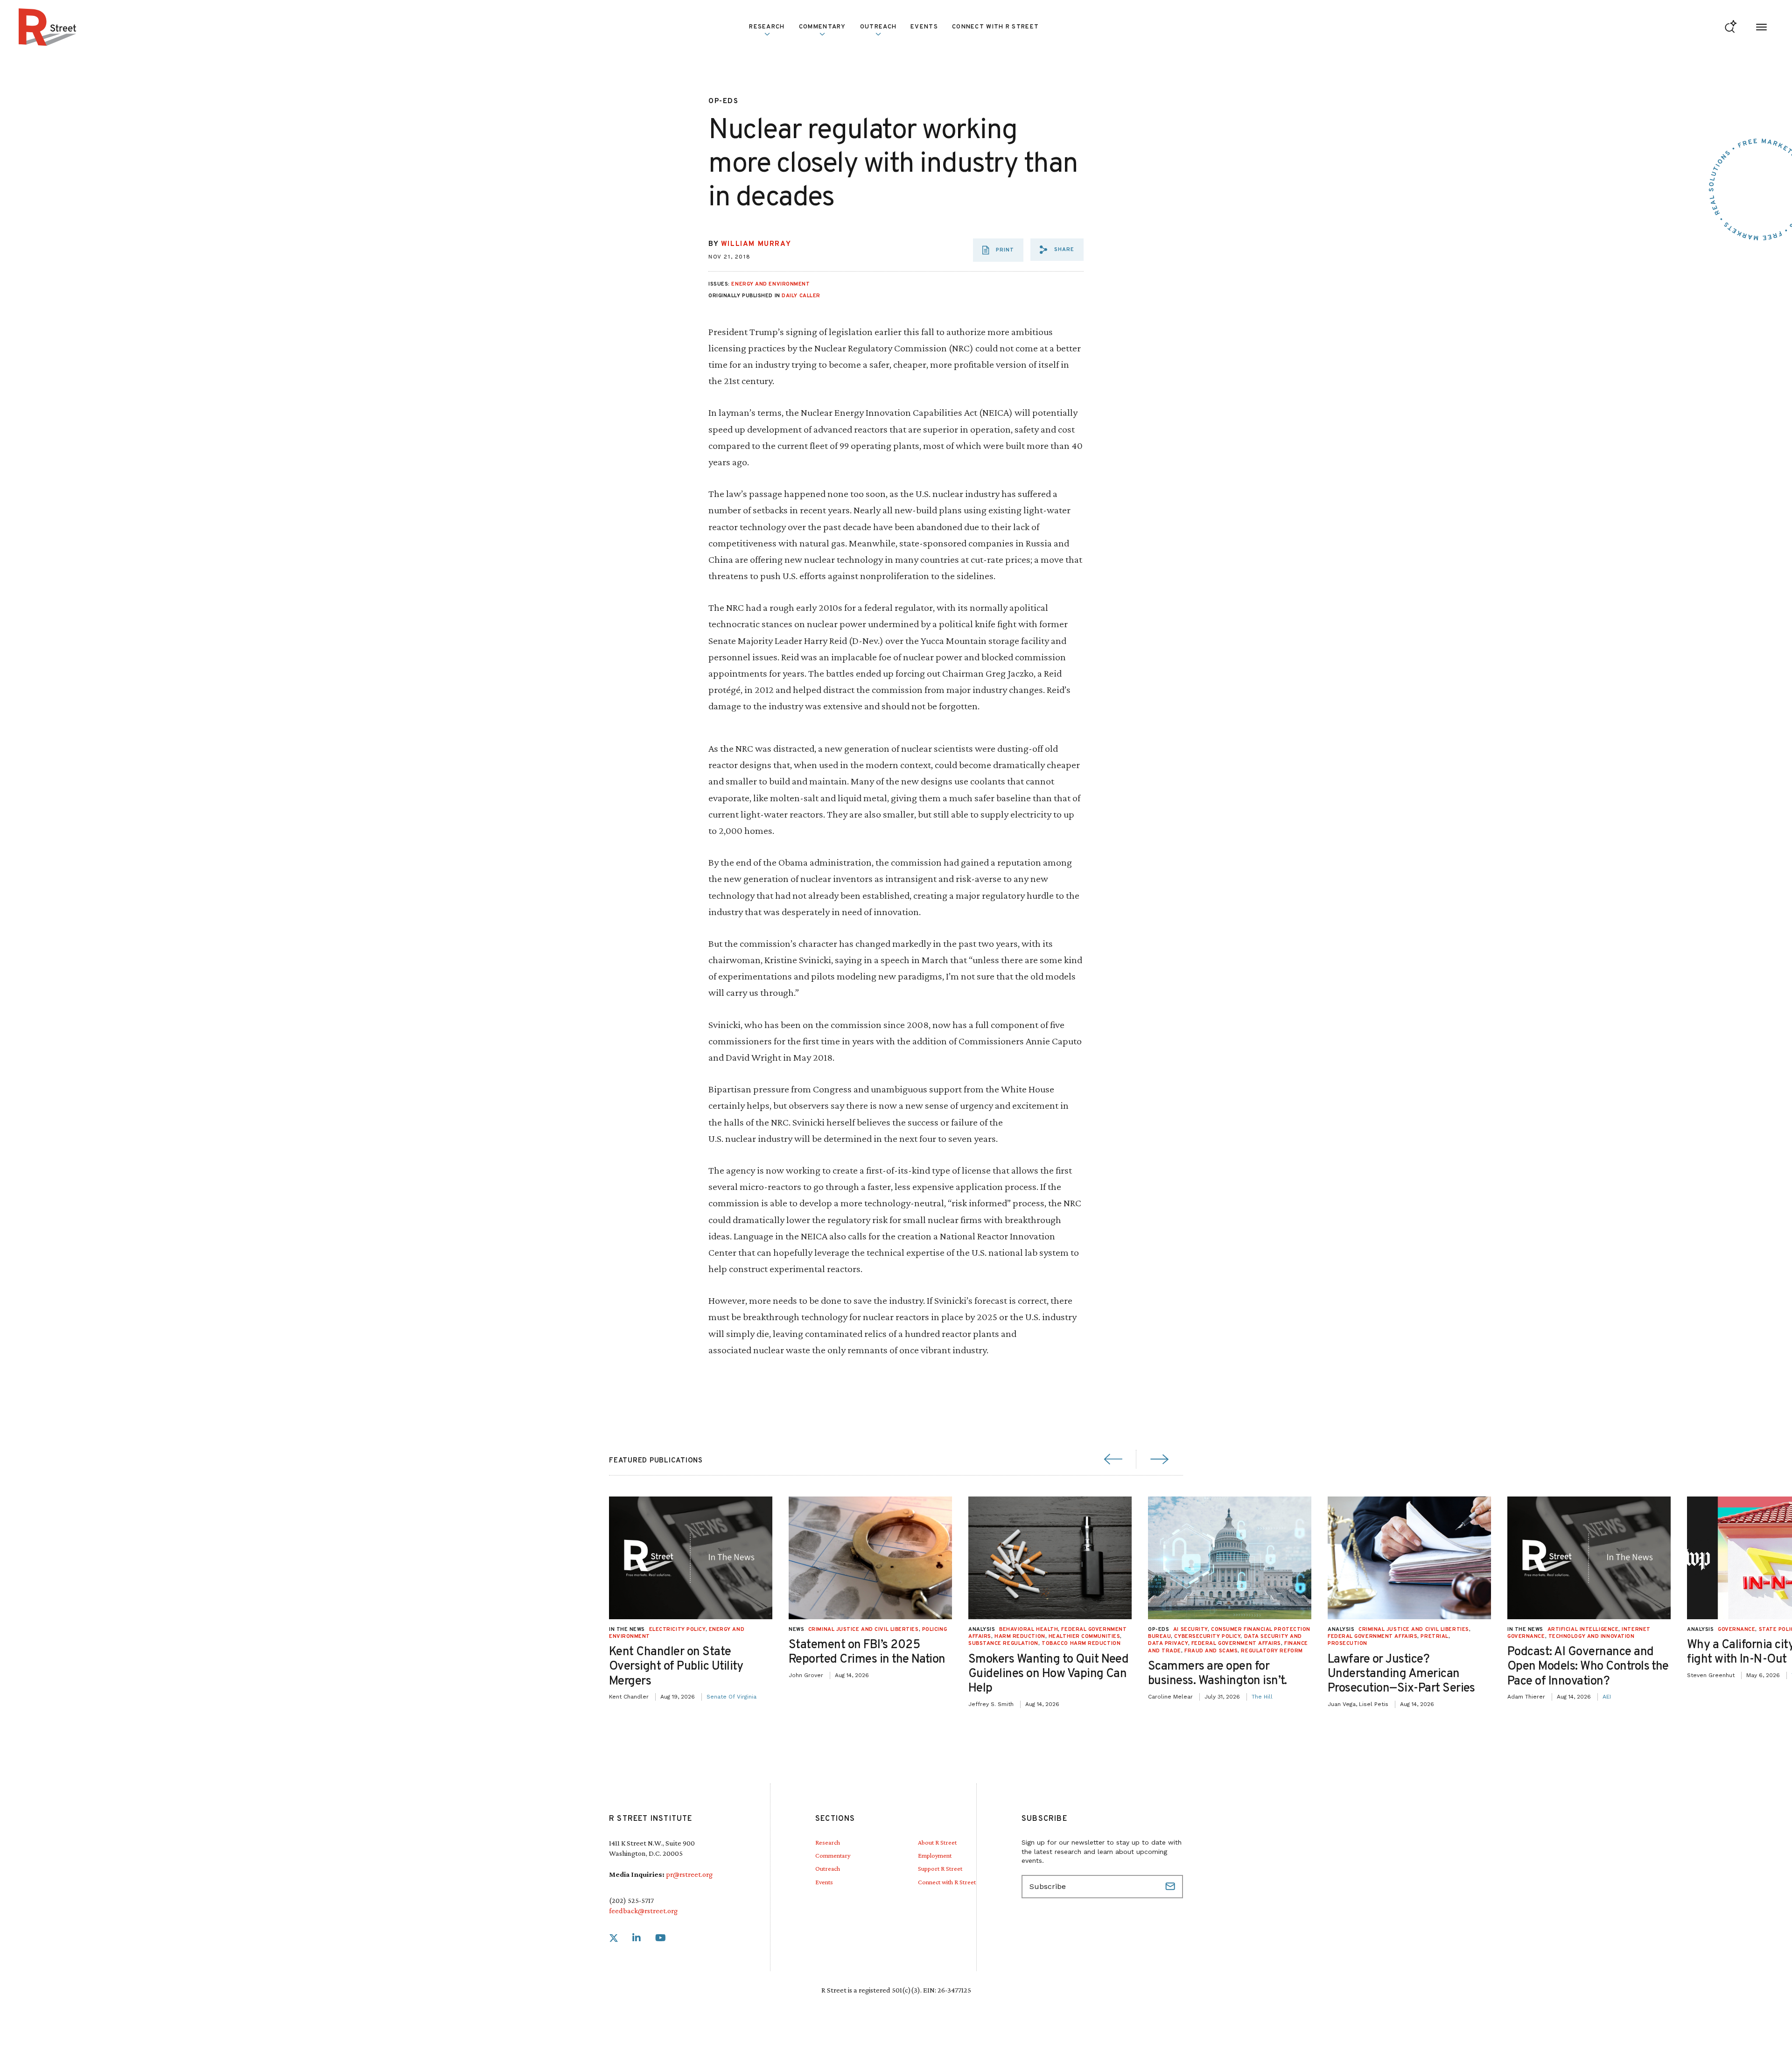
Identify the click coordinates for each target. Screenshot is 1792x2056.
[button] (1057, 250)
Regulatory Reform (1272, 1651)
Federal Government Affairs (1236, 1643)
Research (828, 1842)
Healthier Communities (1085, 1636)
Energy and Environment (770, 284)
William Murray (756, 244)
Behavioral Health (1029, 1629)
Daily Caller (801, 296)
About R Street (937, 1842)
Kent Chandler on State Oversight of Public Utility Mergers (676, 1667)
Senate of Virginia (731, 1697)
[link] (614, 1938)
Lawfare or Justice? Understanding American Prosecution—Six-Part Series (1401, 1674)
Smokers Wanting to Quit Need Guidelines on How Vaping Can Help (1048, 1674)
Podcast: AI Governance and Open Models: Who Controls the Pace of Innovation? (1588, 1667)
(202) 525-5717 (631, 1900)
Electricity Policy (677, 1629)
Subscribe (1171, 1887)
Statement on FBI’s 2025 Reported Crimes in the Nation (867, 1652)
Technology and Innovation (1592, 1636)
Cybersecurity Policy (1207, 1636)
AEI (1607, 1697)
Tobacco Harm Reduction (1081, 1643)
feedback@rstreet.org (643, 1911)
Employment (935, 1855)
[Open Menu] (1761, 27)
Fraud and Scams (1211, 1651)
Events (924, 27)
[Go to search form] (1731, 27)
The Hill (1262, 1697)
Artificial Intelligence (1583, 1629)
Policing (934, 1629)
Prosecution (1347, 1643)
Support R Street (940, 1868)
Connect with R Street (995, 27)
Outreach (878, 27)
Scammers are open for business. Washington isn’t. (1218, 1674)
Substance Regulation (1003, 1643)
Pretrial (1434, 1636)
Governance (1737, 1629)
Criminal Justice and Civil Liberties (864, 1629)
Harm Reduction (1020, 1636)
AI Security (1190, 1629)
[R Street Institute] (48, 27)
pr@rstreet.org (689, 1874)
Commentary (833, 1855)
